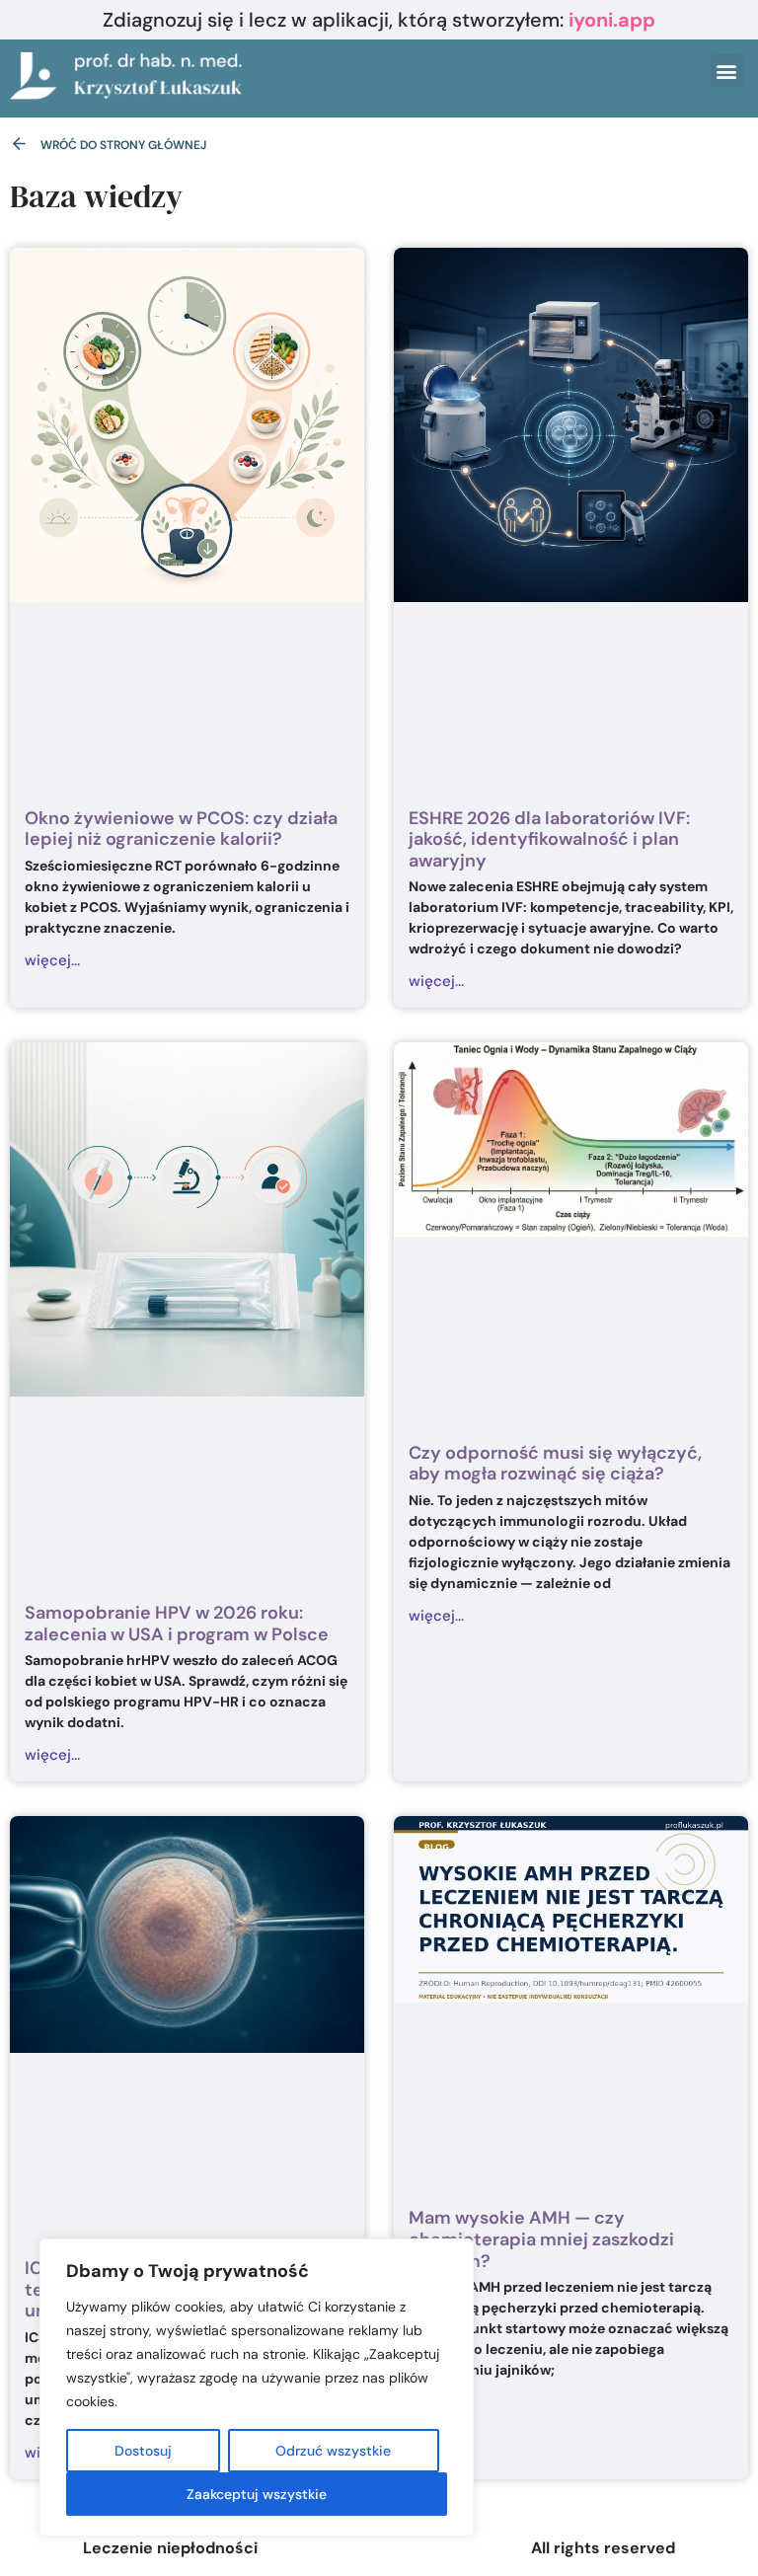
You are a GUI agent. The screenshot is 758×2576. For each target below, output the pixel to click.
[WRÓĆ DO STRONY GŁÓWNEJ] (19, 144)
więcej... (52, 960)
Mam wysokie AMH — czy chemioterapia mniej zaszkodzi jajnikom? (541, 2239)
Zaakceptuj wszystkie (257, 2494)
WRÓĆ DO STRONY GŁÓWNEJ (123, 145)
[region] (257, 2387)
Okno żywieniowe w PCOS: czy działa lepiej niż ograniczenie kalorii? (181, 829)
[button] (727, 71)
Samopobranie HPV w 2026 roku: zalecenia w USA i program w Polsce (177, 1624)
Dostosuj (143, 2451)
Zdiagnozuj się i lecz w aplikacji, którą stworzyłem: (379, 20)
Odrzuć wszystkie (333, 2451)
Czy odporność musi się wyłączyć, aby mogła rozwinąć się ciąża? (555, 1464)
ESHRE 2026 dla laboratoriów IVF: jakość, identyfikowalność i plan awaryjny (549, 839)
